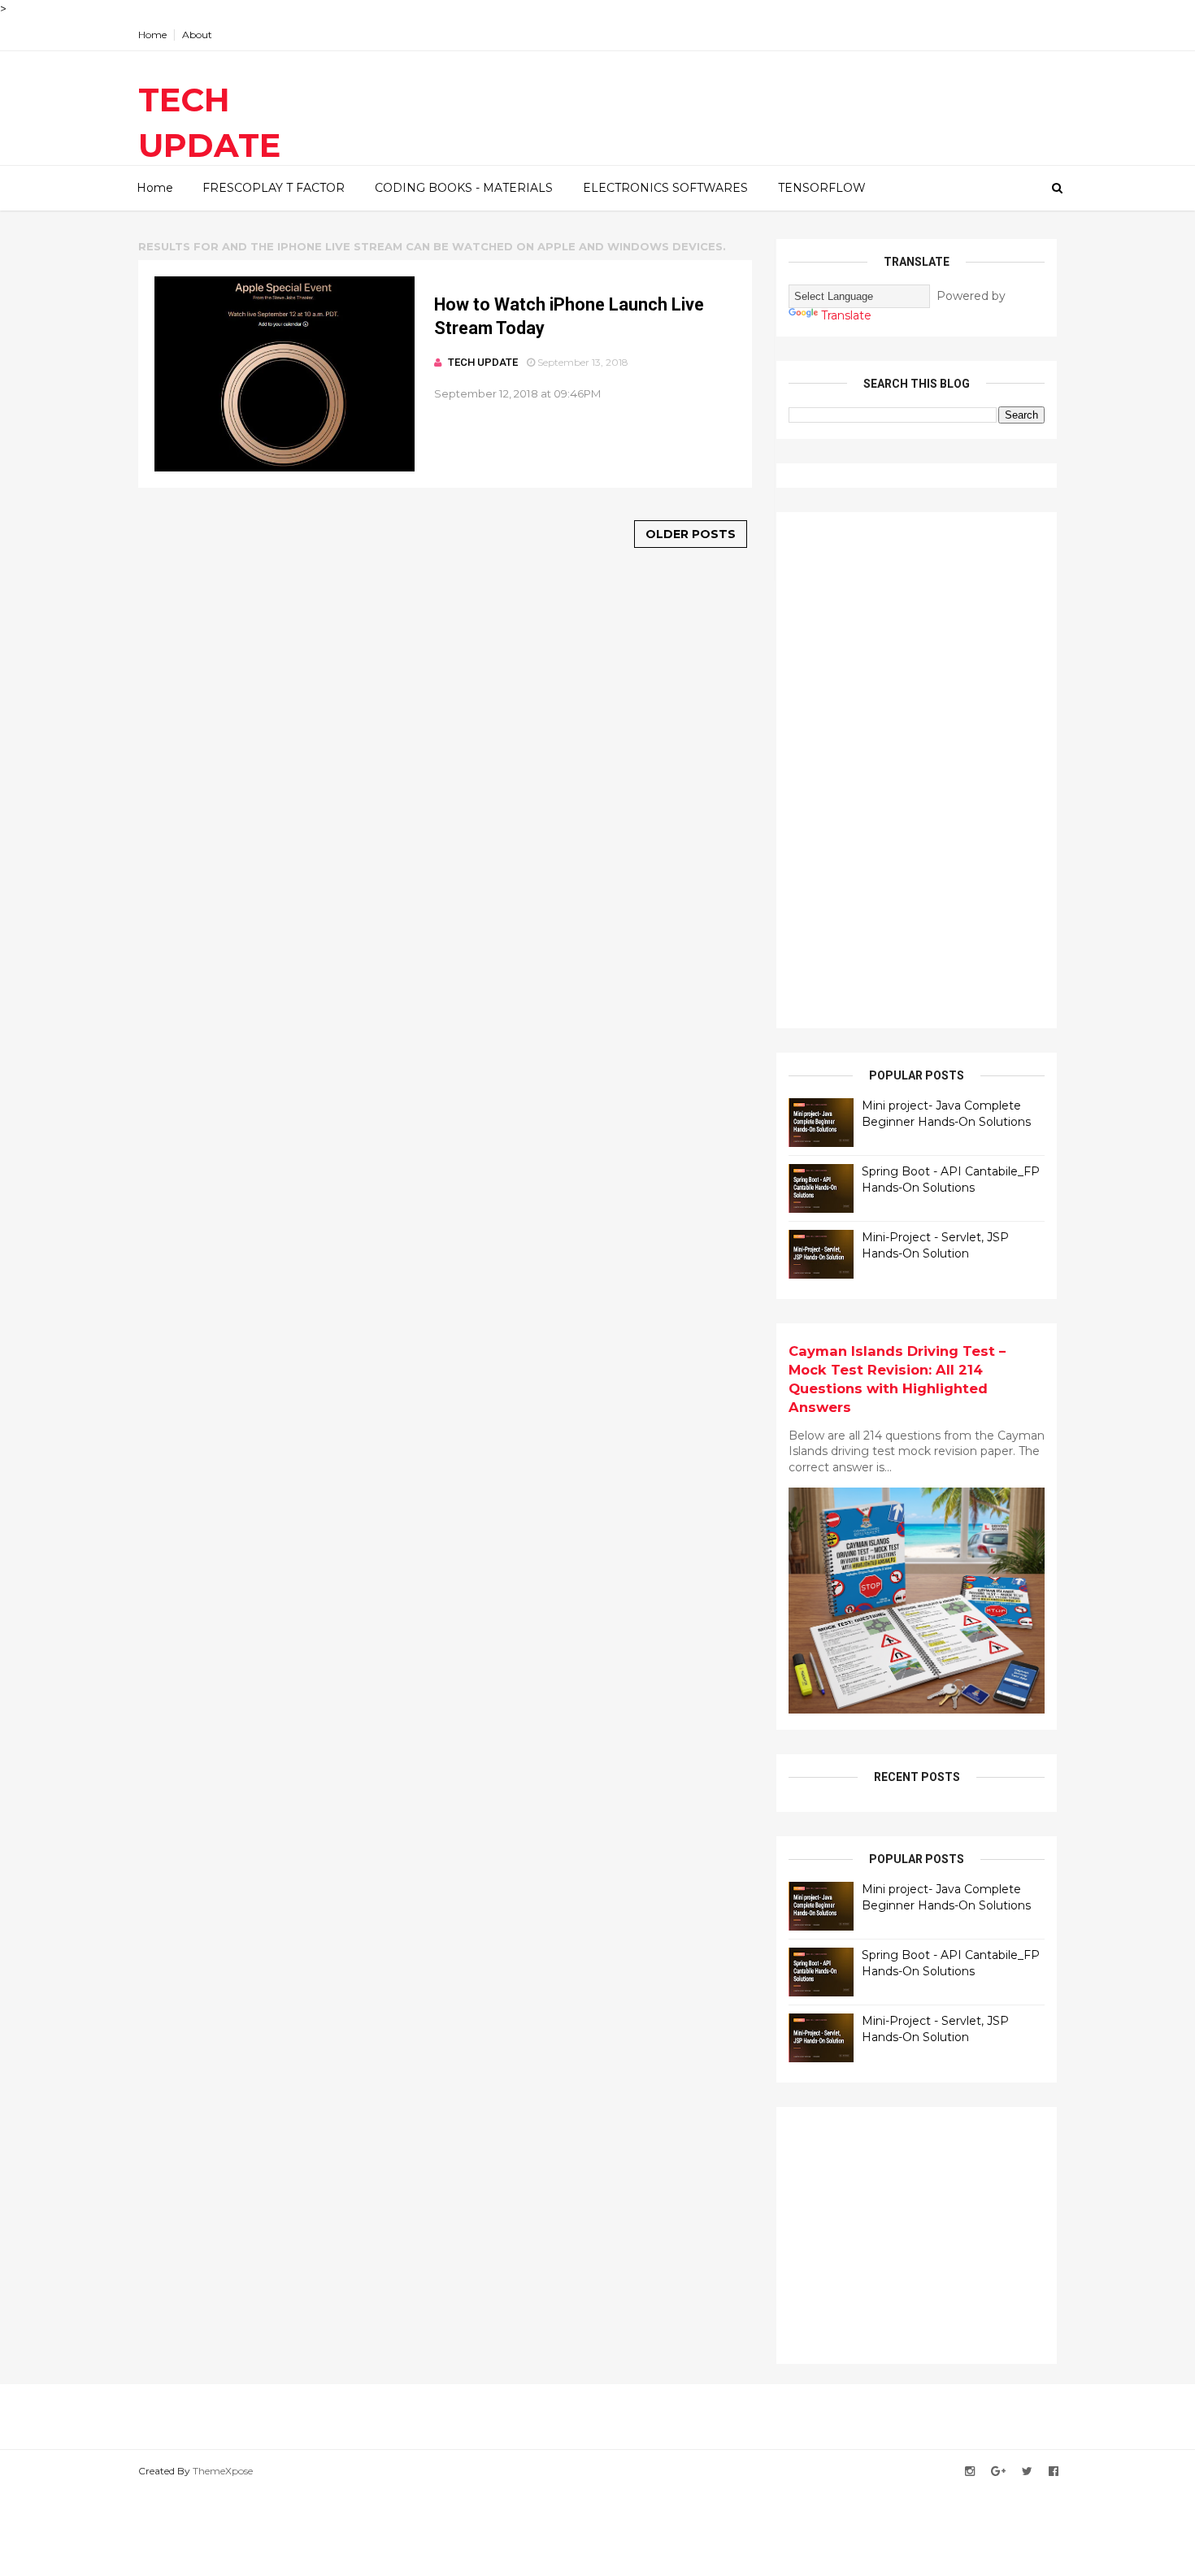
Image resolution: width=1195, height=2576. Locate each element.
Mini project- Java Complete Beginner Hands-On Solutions (946, 1114)
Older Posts (691, 534)
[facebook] (1054, 2472)
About (197, 35)
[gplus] (998, 2472)
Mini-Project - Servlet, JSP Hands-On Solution (935, 1245)
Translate (846, 315)
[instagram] (970, 2472)
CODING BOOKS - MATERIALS (464, 188)
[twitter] (1027, 2472)
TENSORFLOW (822, 188)
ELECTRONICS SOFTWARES (665, 188)
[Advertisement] (910, 768)
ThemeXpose (223, 2471)
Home (152, 35)
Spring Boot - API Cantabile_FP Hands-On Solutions (951, 1179)
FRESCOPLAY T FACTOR (274, 188)
